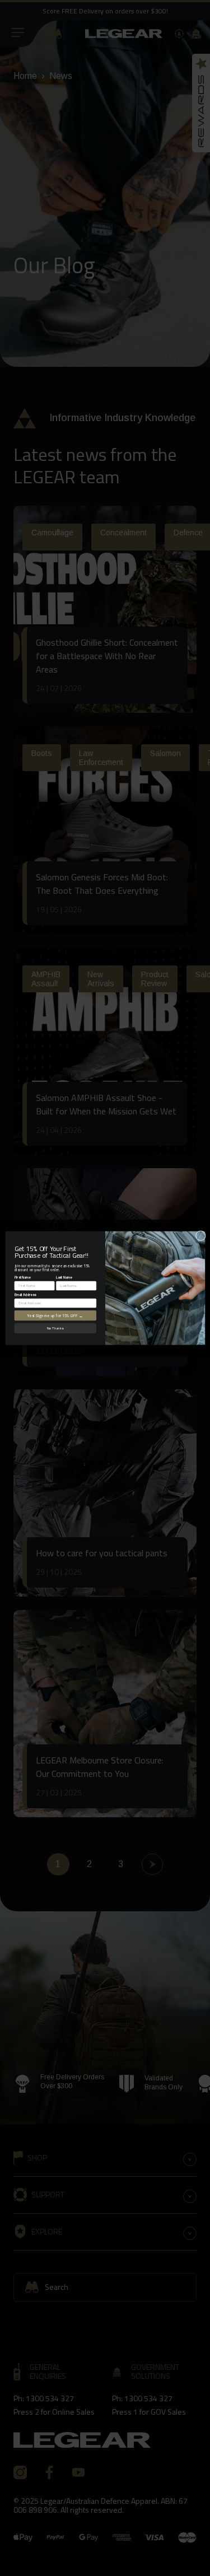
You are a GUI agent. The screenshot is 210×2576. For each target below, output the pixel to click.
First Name (22, 1277)
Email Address (25, 1294)
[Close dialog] (200, 1235)
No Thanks (55, 1328)
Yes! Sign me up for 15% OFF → (55, 1315)
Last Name (64, 1277)
